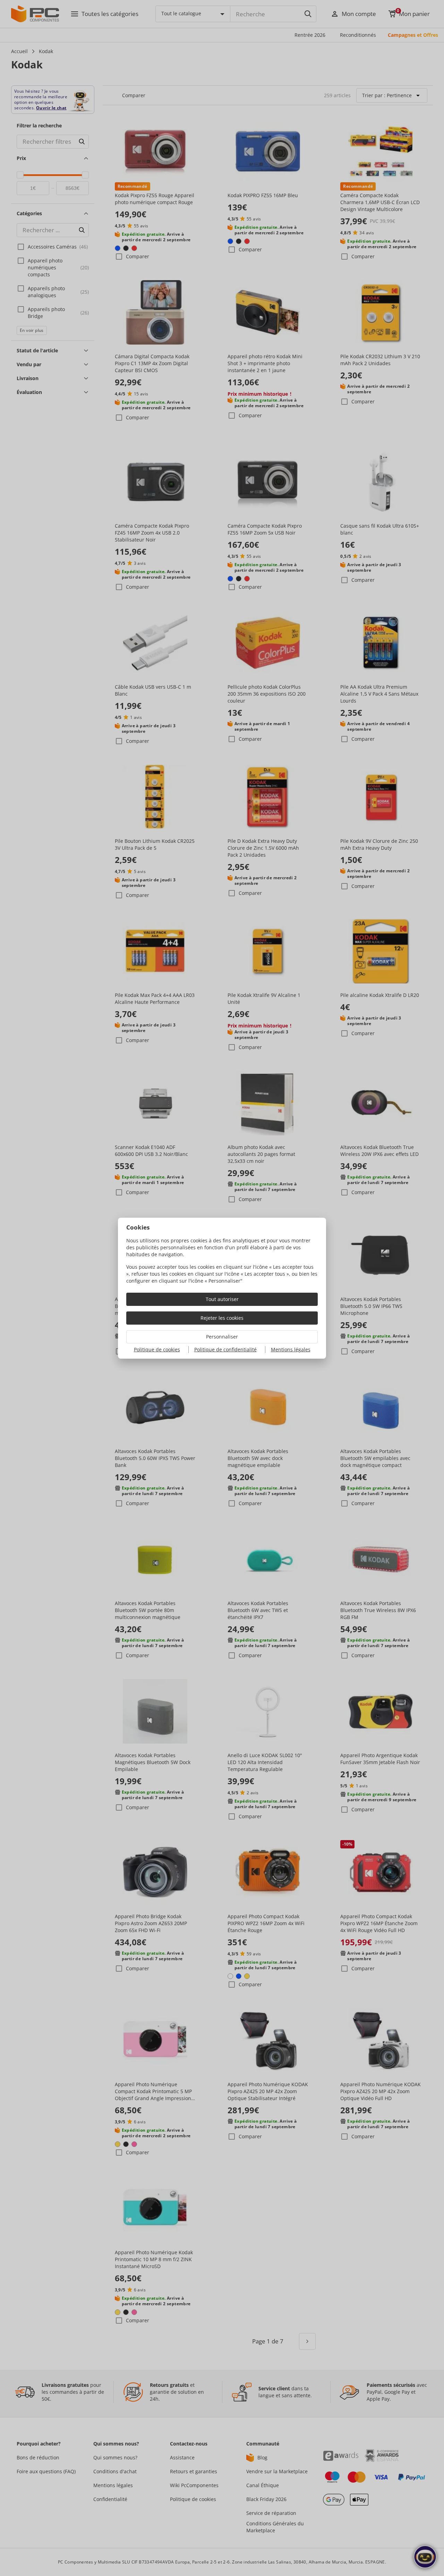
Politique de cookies (157, 1349)
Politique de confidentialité (225, 1349)
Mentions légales (291, 1349)
